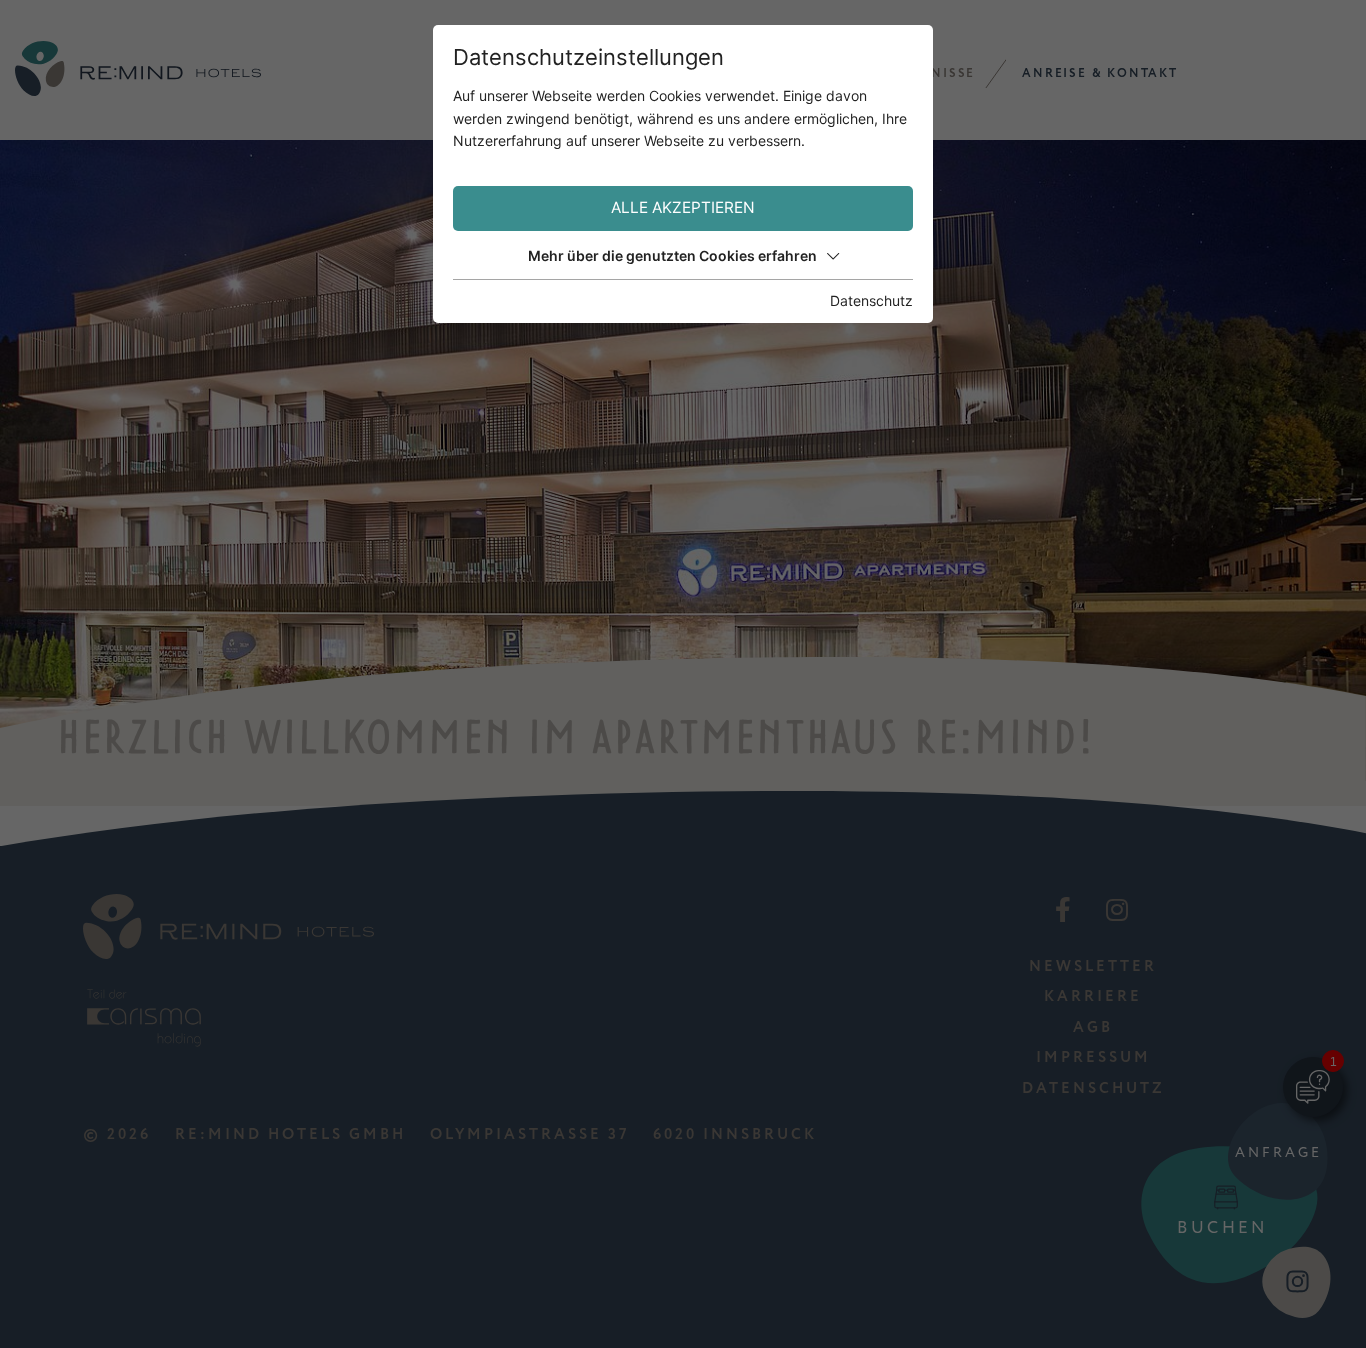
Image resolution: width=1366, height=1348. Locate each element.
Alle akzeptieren (683, 207)
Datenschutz (871, 300)
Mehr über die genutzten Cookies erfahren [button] (672, 255)
